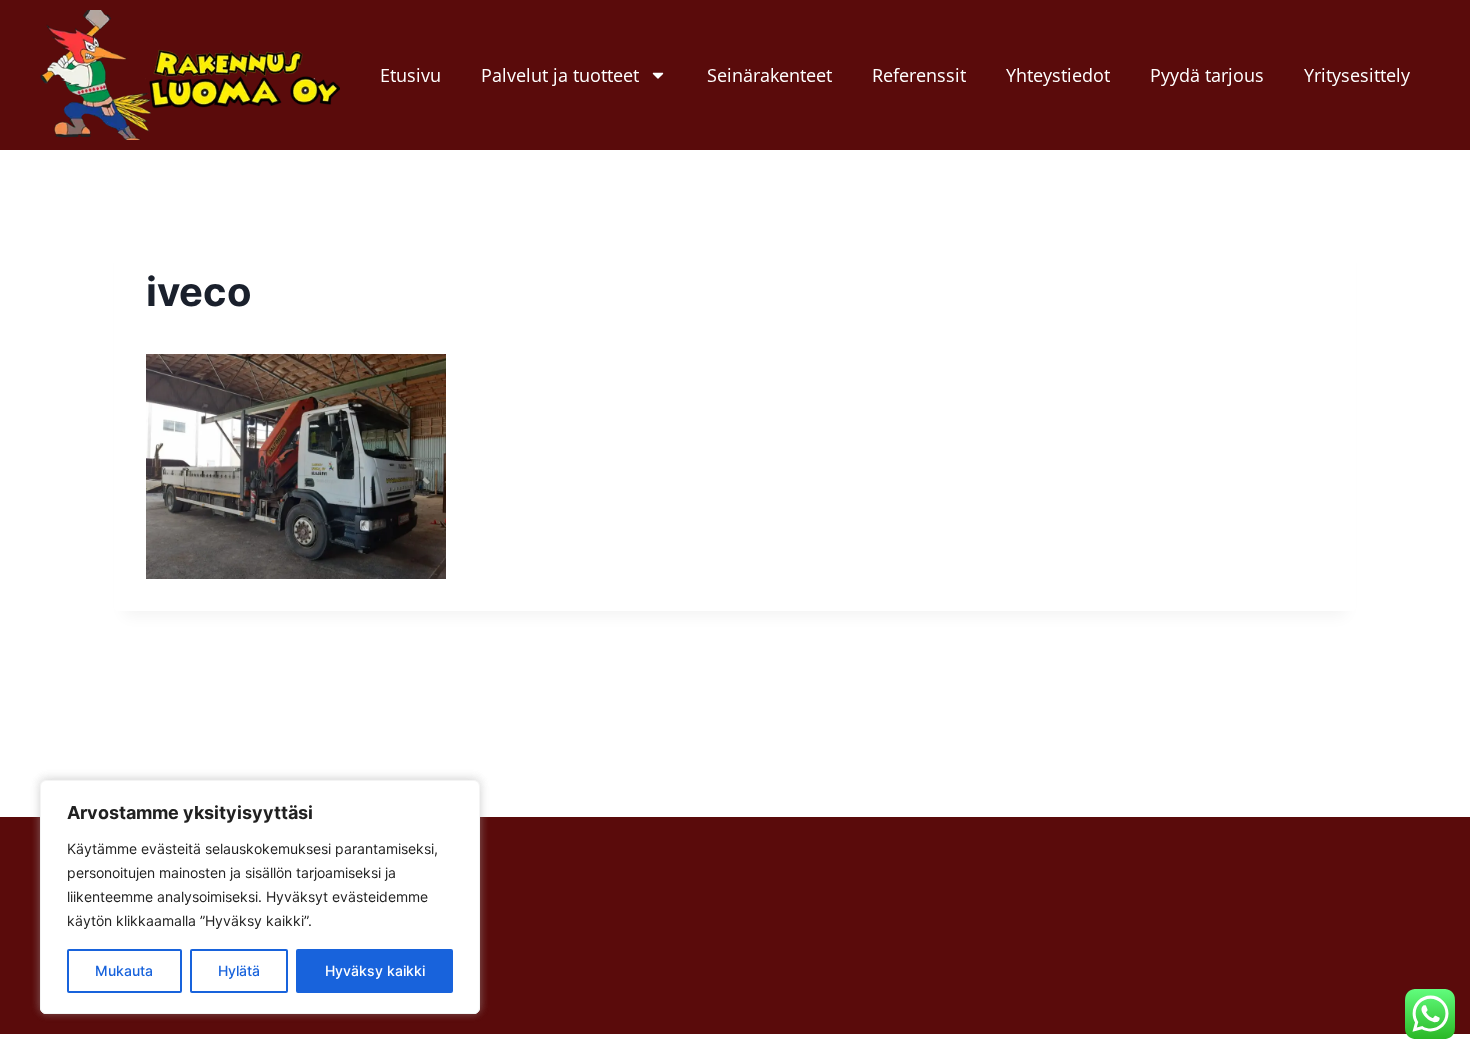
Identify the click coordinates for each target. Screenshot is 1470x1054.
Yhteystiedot (1058, 75)
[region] (260, 897)
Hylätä (239, 970)
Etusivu (410, 75)
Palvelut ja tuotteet (560, 75)
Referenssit (919, 75)
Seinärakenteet (769, 75)
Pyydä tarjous (1207, 75)
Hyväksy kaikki (375, 970)
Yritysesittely (1357, 75)
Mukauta (124, 970)
